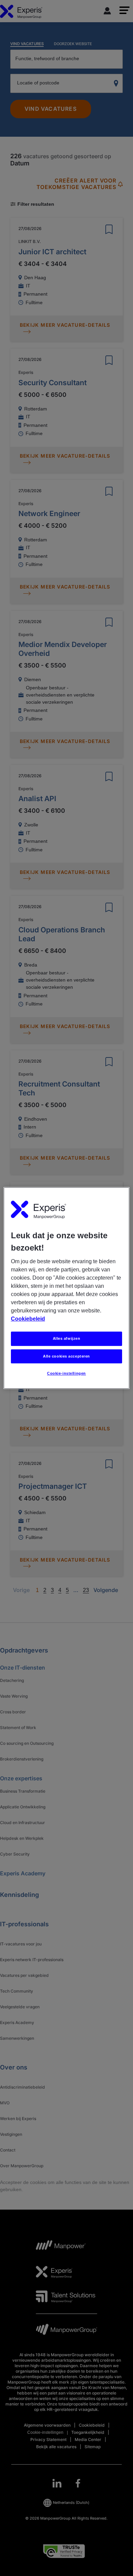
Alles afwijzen (67, 1338)
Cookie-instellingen (66, 1374)
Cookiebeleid (28, 1319)
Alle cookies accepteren (66, 1356)
